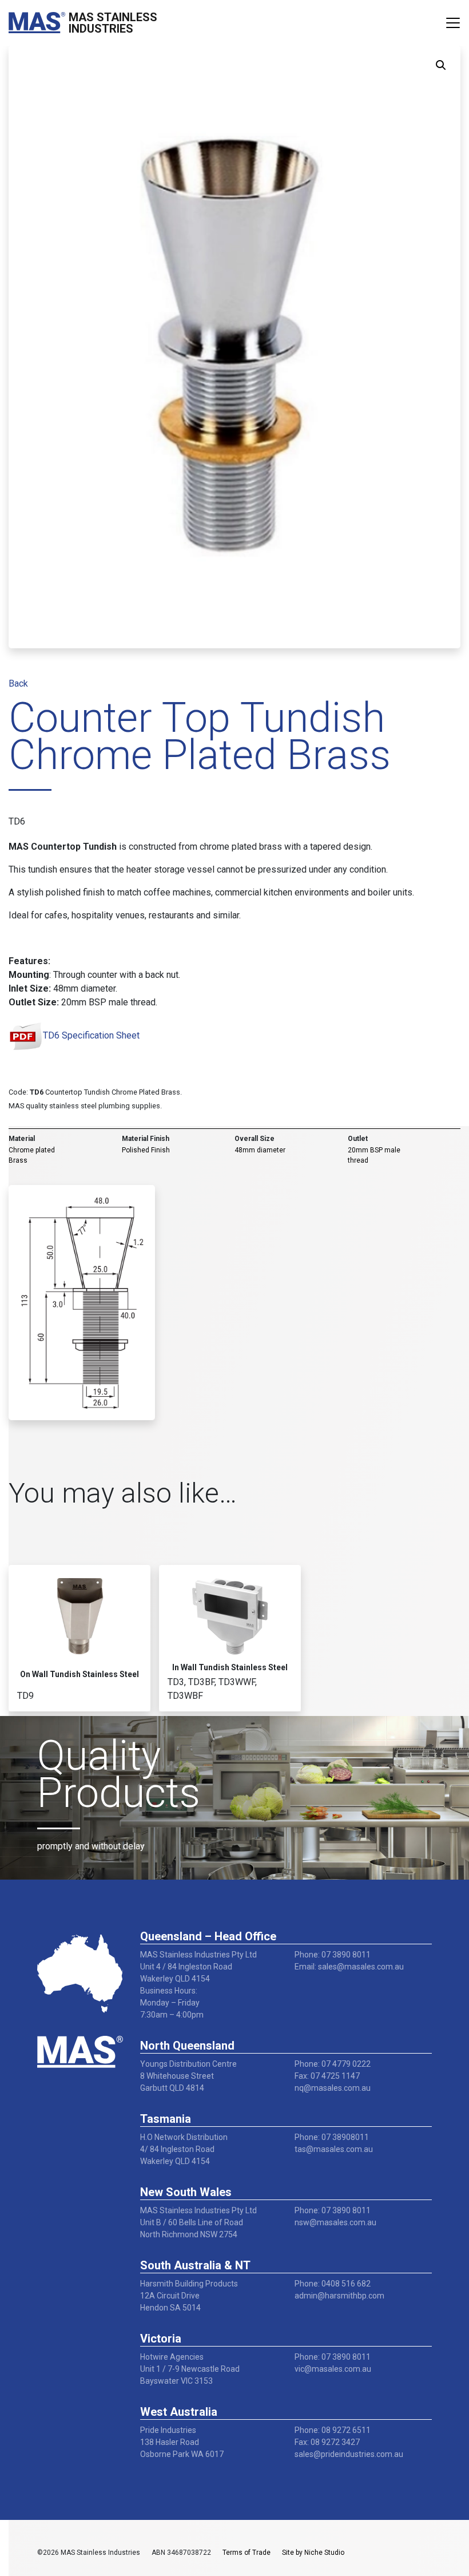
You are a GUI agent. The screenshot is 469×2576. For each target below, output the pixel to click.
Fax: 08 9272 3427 (327, 2442)
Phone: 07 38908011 (332, 2137)
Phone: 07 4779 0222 (333, 2064)
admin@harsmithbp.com (339, 2296)
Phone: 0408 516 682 (333, 2284)
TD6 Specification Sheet (91, 1035)
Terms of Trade (247, 2553)
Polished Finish (146, 1150)
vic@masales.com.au (333, 2369)
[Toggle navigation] (453, 23)
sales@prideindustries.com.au (349, 2454)
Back (18, 683)
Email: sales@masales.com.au (349, 1967)
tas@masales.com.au (334, 2149)
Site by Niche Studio (313, 2553)
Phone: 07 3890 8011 (333, 1955)
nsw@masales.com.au (335, 2222)
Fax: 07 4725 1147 (327, 2076)
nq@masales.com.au (333, 2088)
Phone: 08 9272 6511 (333, 2430)
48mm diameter (260, 1150)
